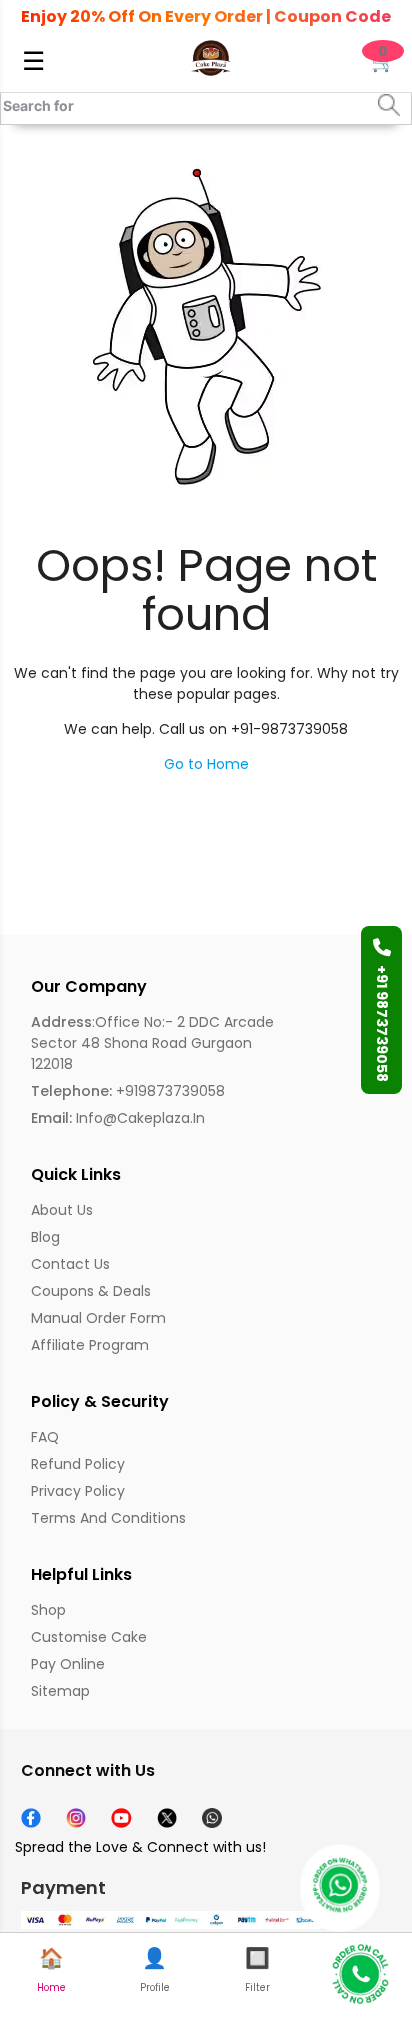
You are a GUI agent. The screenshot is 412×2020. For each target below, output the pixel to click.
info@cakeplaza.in (118, 1118)
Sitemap (60, 1691)
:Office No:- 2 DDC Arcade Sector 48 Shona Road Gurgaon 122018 (152, 1043)
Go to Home (206, 764)
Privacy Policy (78, 1491)
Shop (48, 1610)
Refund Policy (78, 1464)
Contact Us (70, 1264)
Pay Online (68, 1664)
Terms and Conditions (108, 1518)
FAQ (45, 1437)
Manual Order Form (98, 1318)
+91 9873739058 (382, 1023)
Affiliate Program (90, 1345)
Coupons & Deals (91, 1291)
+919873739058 (128, 1091)
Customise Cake (89, 1637)
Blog (45, 1237)
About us (62, 1210)
